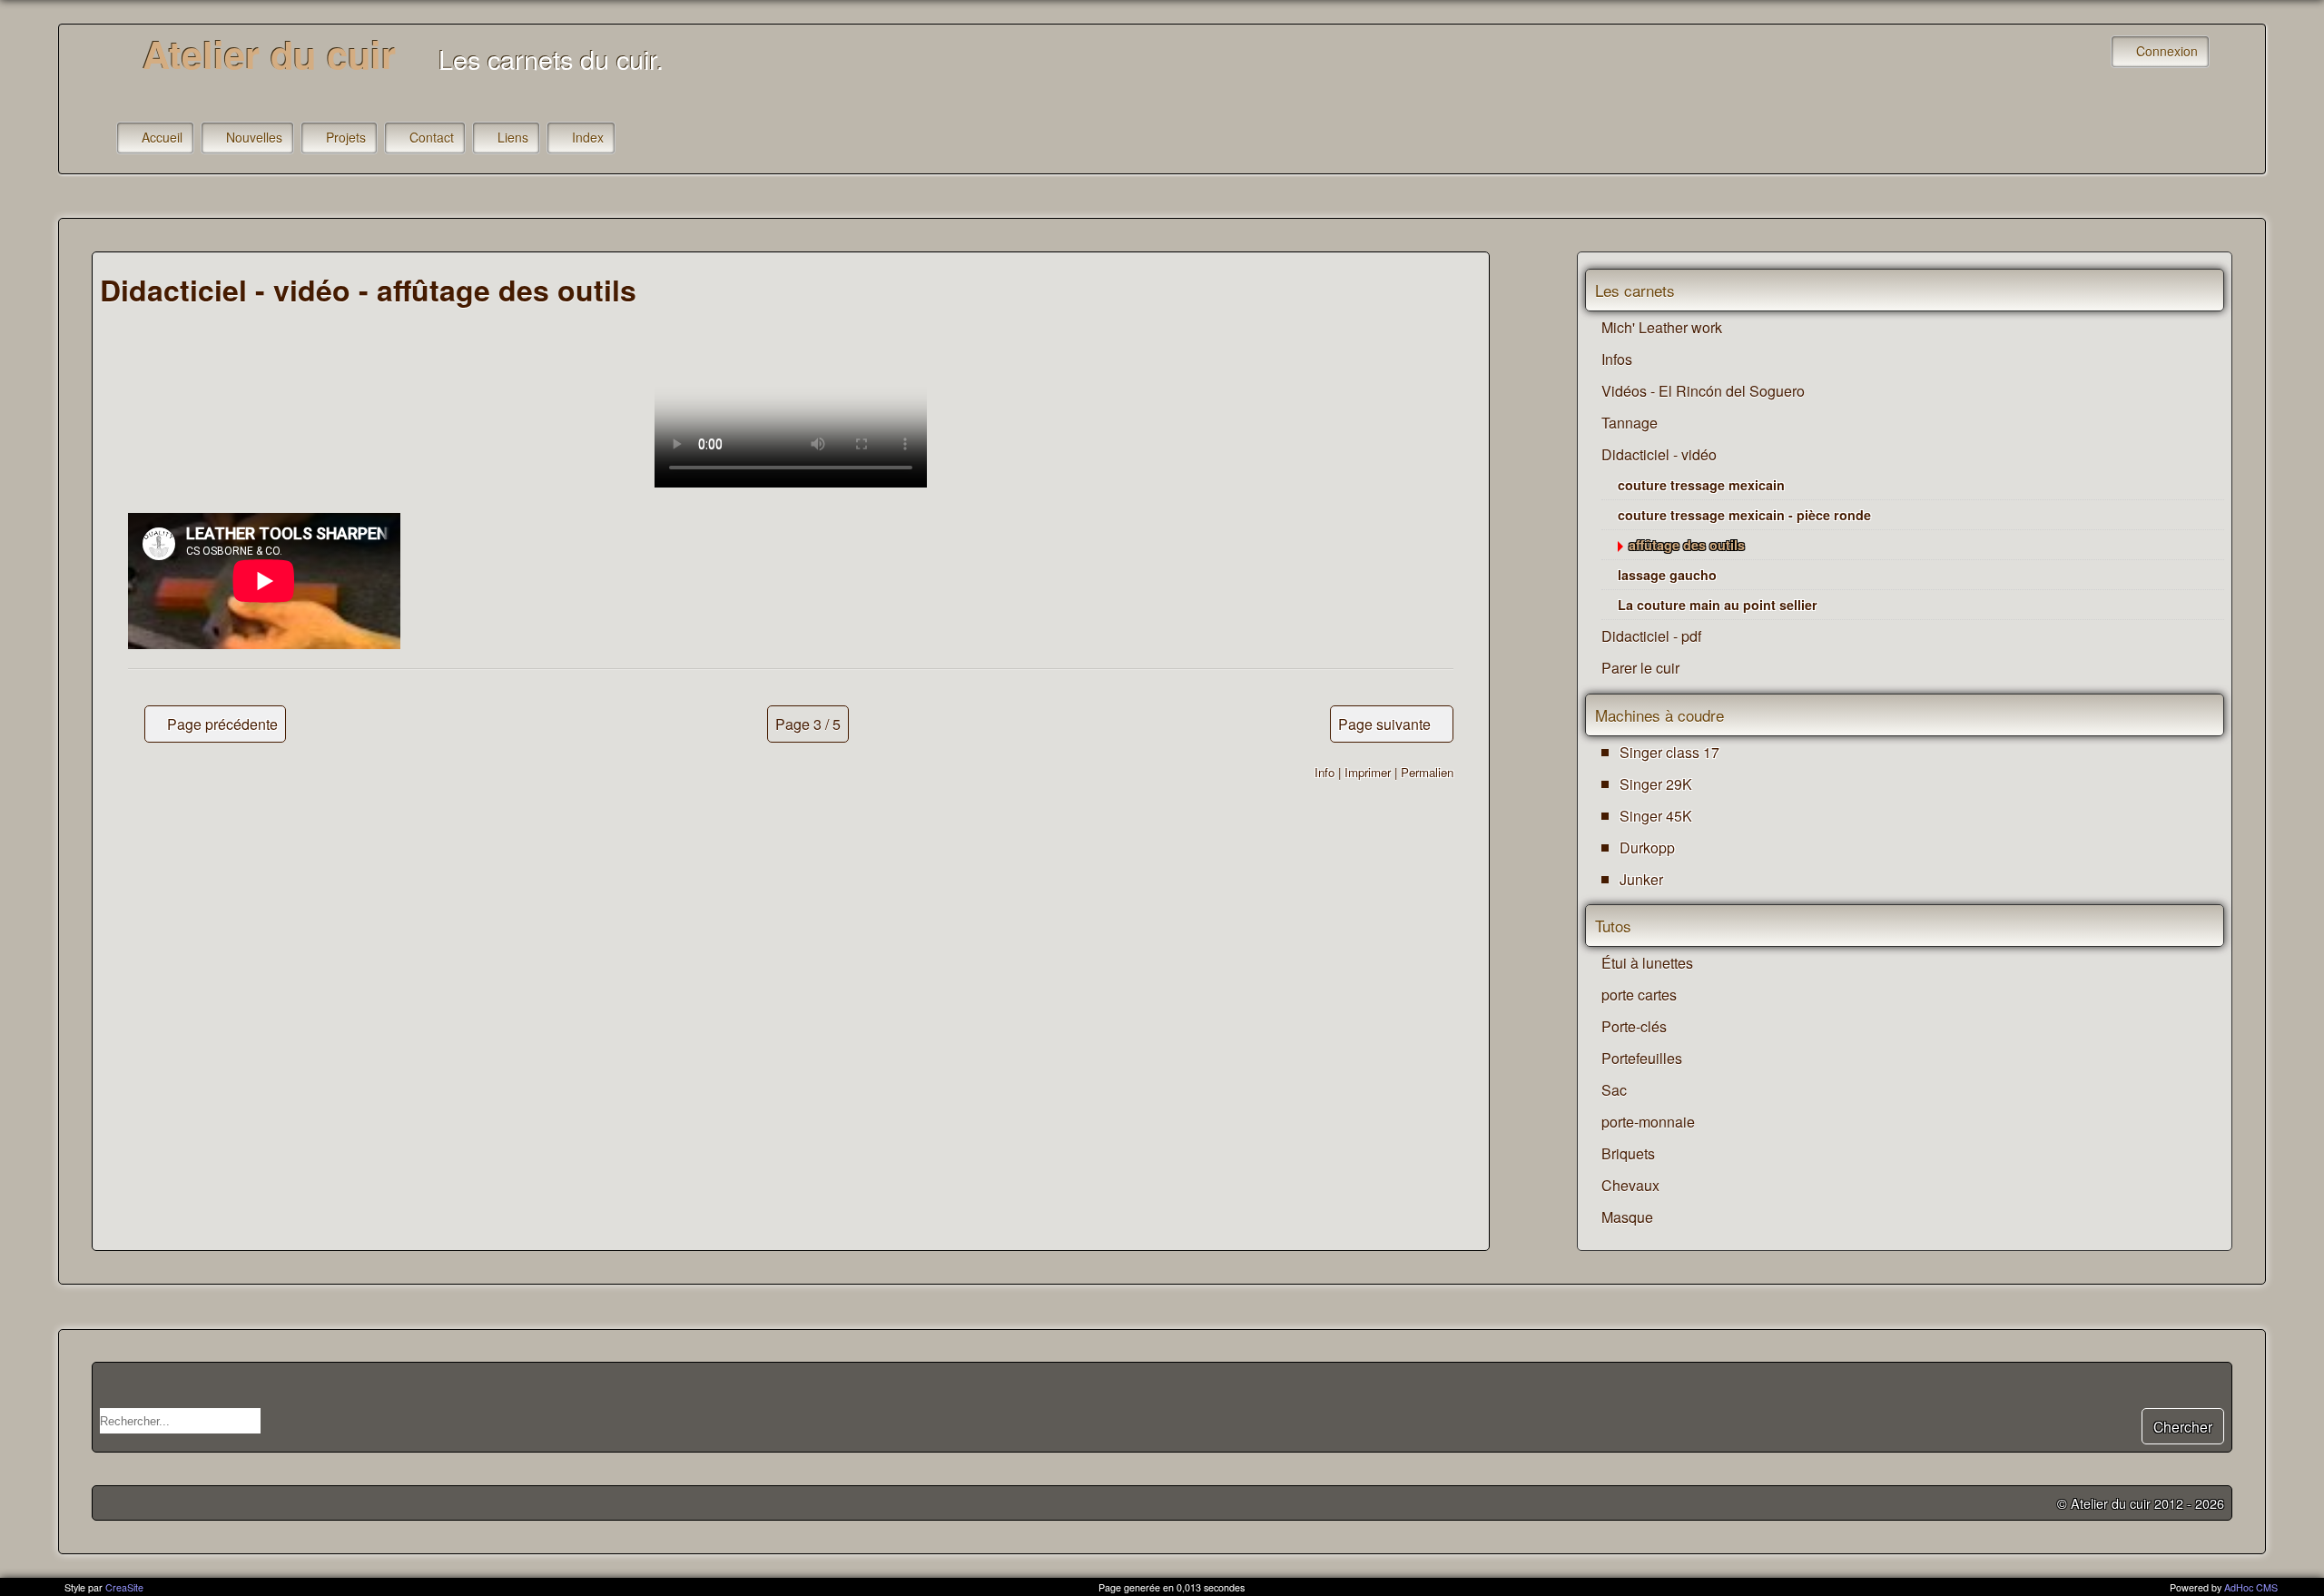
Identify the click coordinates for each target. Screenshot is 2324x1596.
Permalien (1427, 772)
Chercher (2183, 1426)
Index (588, 137)
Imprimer (1368, 772)
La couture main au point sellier (1718, 605)
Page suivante (1384, 724)
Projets (346, 137)
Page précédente (222, 724)
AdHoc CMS (2251, 1587)
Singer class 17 (1669, 752)
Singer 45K (1656, 816)
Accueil (162, 137)
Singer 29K (1656, 784)
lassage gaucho (1667, 575)
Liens (513, 137)
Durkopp (1647, 847)
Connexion (2167, 51)
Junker (1641, 879)
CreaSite (124, 1587)
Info (1324, 772)
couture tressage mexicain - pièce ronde (1744, 515)
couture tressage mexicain (1701, 485)
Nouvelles (254, 137)
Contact (432, 137)
